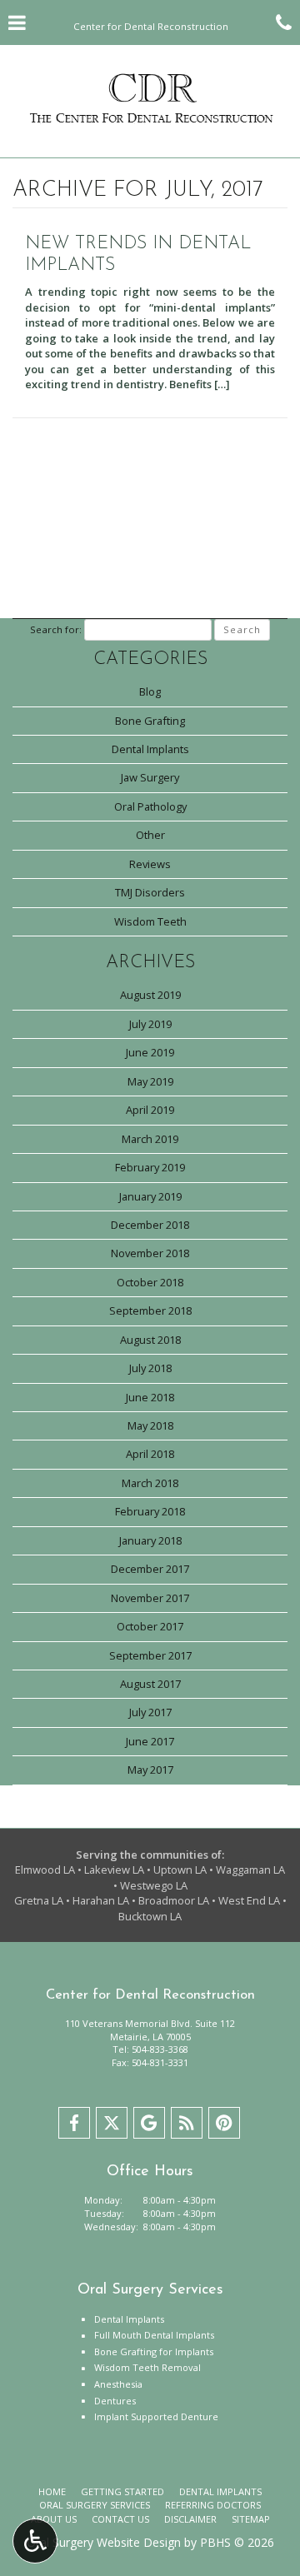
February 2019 (150, 1167)
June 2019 (150, 1052)
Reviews (150, 864)
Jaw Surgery (150, 777)
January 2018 (150, 1540)
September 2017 (150, 1655)
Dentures (115, 2401)
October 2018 (150, 1282)
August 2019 (150, 995)
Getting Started (122, 2491)
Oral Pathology (150, 806)
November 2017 (150, 1598)
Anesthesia (118, 2384)
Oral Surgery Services (95, 2505)
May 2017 (150, 1770)
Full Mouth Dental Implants (154, 2335)
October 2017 (150, 1626)
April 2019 (150, 1110)
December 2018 (150, 1225)
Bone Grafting (150, 721)
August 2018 (150, 1340)
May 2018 (150, 1425)
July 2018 (150, 1368)
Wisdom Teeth (150, 921)
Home (52, 2491)
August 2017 (150, 1684)
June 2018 (150, 1397)
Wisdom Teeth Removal (147, 2367)
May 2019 (150, 1081)
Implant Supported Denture (156, 2416)
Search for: (56, 629)
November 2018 (150, 1253)
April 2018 (150, 1454)
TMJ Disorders (150, 892)
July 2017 (150, 1712)
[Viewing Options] (35, 2541)
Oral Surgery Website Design (104, 2542)
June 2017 (150, 1741)
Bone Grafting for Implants (154, 2351)
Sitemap (251, 2519)
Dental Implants (150, 749)
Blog (150, 691)
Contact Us (120, 2519)
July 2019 (150, 1024)
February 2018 (150, 1511)
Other (150, 835)
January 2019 (150, 1196)
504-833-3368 (160, 2049)
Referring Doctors (213, 2505)
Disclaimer (190, 2519)
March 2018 (150, 1483)
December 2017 (150, 1569)
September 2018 (150, 1310)
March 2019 (150, 1139)
